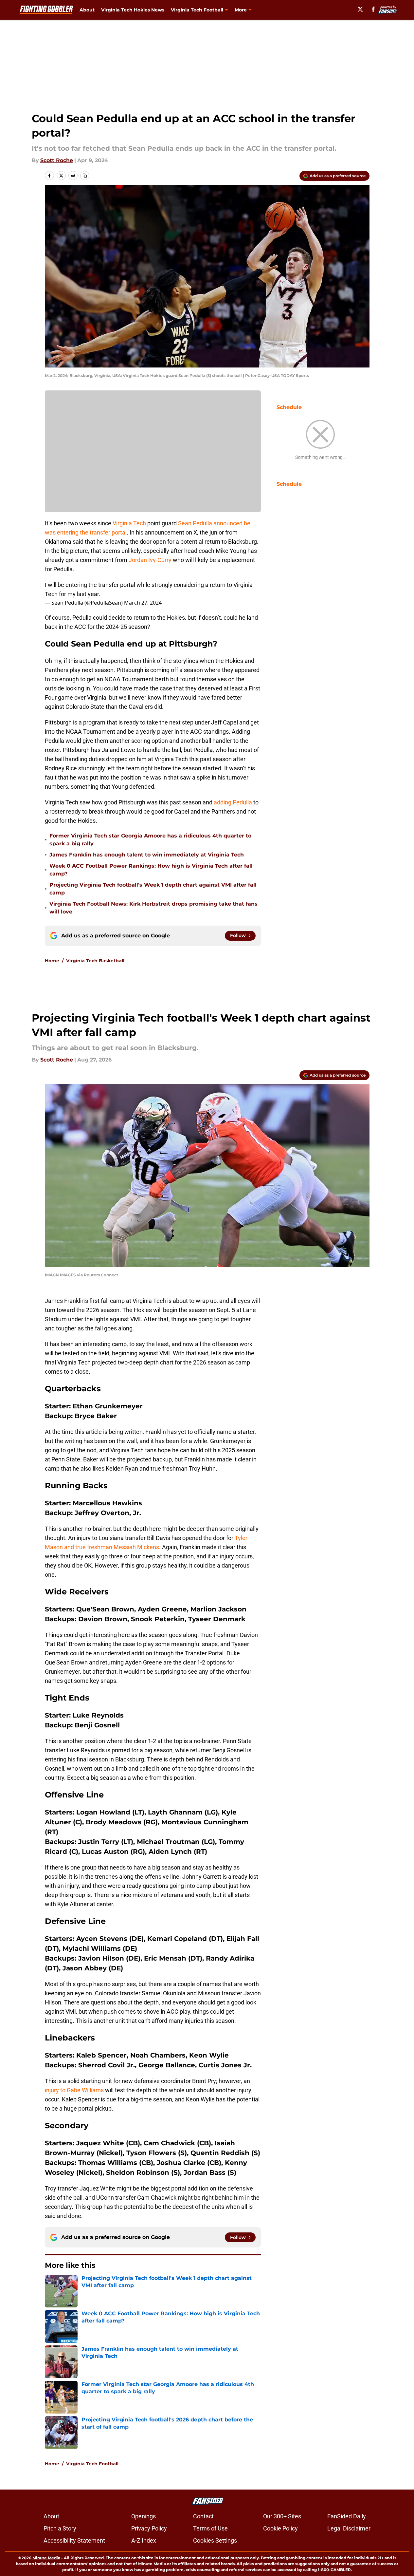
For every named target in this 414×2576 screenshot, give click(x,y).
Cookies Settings (215, 2540)
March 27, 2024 (143, 603)
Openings (144, 2516)
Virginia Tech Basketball (95, 961)
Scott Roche (57, 160)
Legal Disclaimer (349, 2528)
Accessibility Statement (74, 2540)
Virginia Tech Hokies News (133, 10)
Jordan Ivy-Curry (150, 560)
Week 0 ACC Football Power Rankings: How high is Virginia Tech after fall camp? (151, 870)
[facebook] (373, 9)
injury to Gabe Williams (74, 2090)
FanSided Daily (347, 2516)
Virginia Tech (129, 523)
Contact (203, 2516)
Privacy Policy (149, 2528)
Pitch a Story (60, 2528)
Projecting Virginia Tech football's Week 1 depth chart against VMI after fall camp (153, 889)
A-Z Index (144, 2540)
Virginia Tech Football (92, 2464)
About (87, 10)
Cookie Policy (280, 2528)
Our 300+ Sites (282, 2516)
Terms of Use (210, 2528)
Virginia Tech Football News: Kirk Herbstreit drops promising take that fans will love (153, 908)
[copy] (85, 176)
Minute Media (46, 2558)
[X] (360, 9)
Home (52, 961)
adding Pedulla (234, 802)
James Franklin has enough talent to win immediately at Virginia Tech (147, 855)
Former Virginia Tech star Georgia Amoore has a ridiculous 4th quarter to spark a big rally (150, 840)
